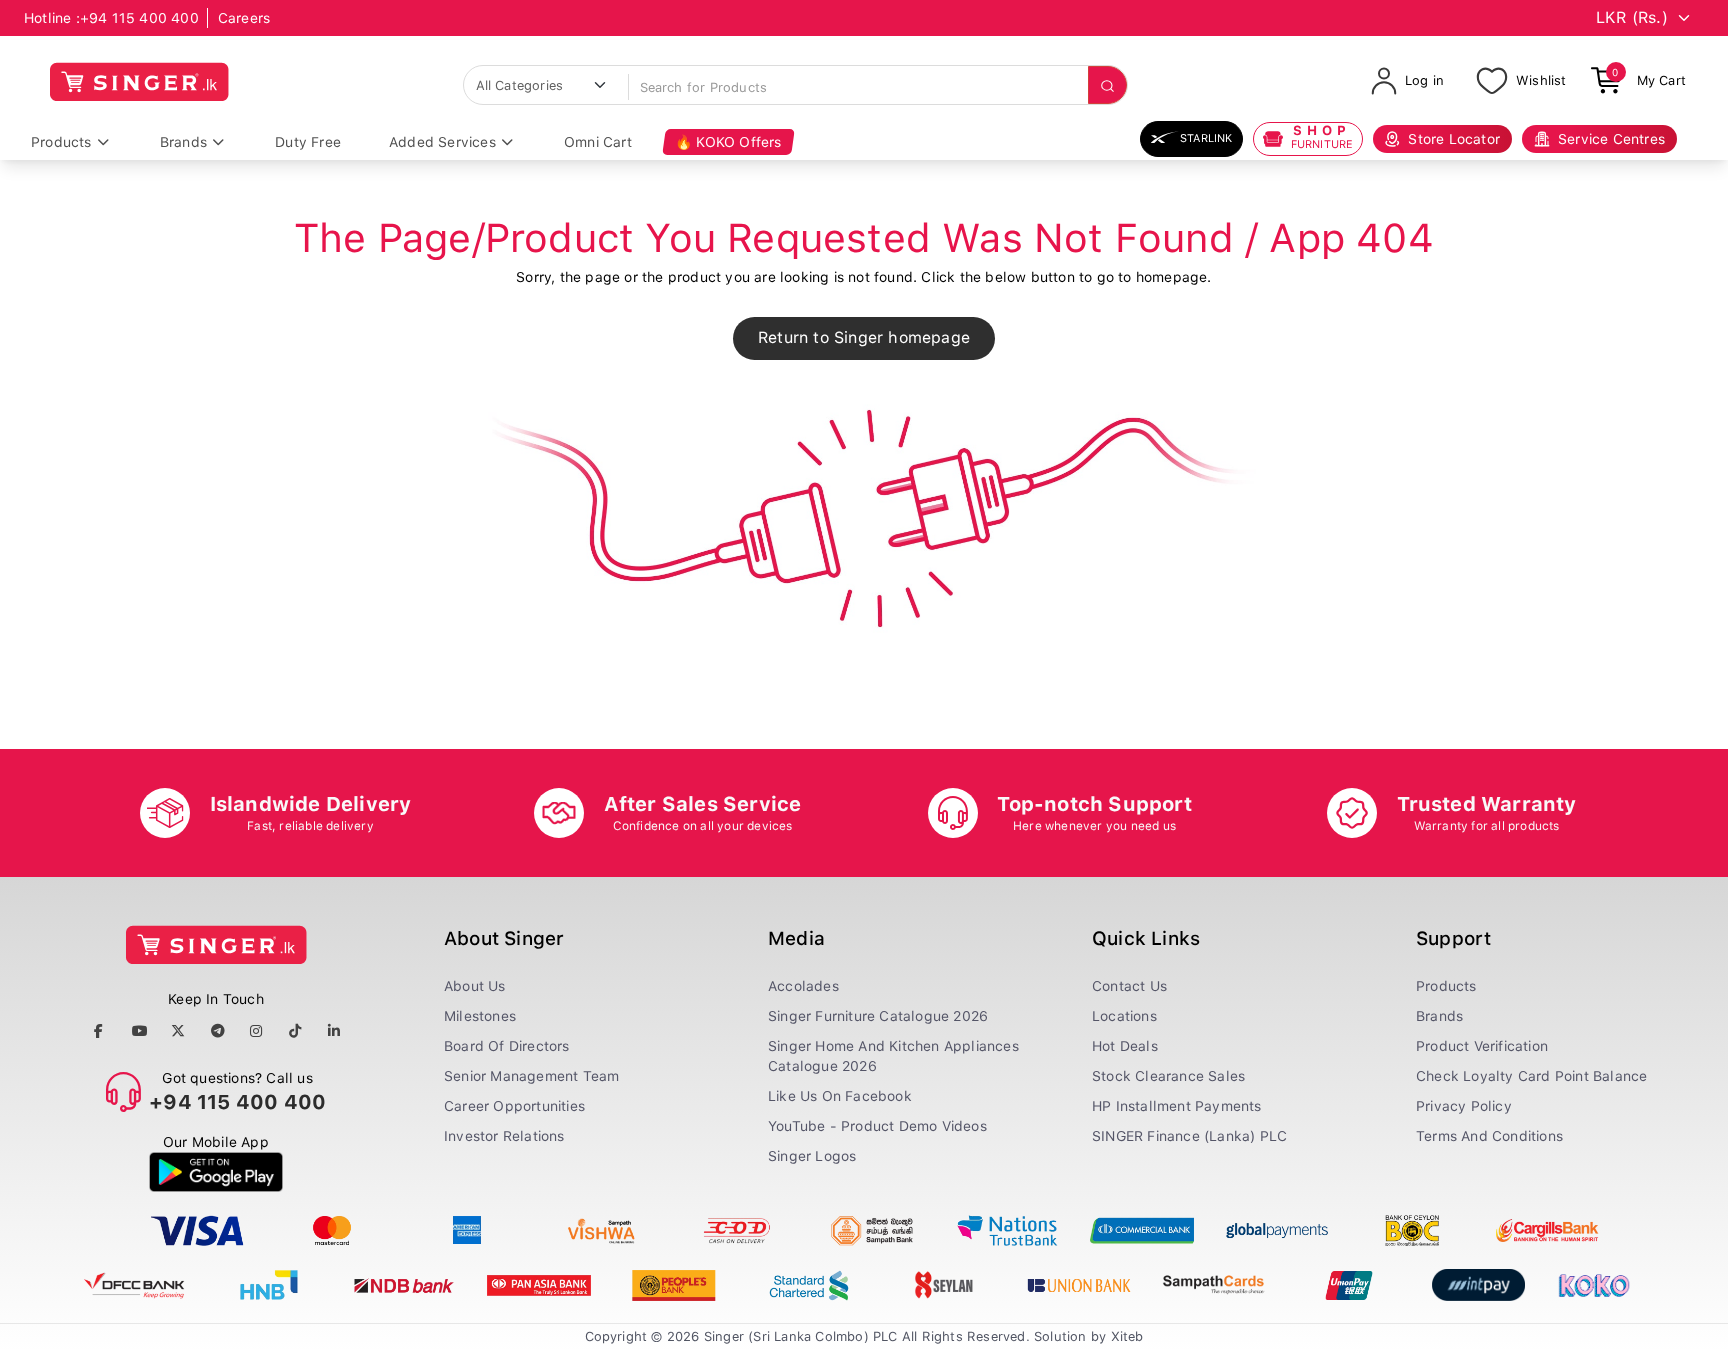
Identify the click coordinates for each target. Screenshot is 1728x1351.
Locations (1124, 1016)
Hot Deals (1125, 1046)
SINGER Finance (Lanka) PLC (1189, 1136)
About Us (475, 986)
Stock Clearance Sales (1168, 1076)
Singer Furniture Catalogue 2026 (878, 1016)
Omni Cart (598, 142)
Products (61, 142)
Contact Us (1129, 986)
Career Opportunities (514, 1106)
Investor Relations (504, 1136)
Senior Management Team (531, 1076)
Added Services (442, 142)
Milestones (480, 1016)
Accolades (803, 986)
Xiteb (1127, 1336)
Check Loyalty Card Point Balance (1531, 1076)
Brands (183, 142)
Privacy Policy (1464, 1106)
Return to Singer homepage (864, 337)
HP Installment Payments (1177, 1106)
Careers (244, 18)
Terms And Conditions (1489, 1136)
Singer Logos (812, 1156)
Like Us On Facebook (840, 1096)
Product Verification (1482, 1046)
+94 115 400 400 (139, 18)
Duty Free (308, 142)
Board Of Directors (507, 1046)
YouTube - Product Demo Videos (877, 1126)
